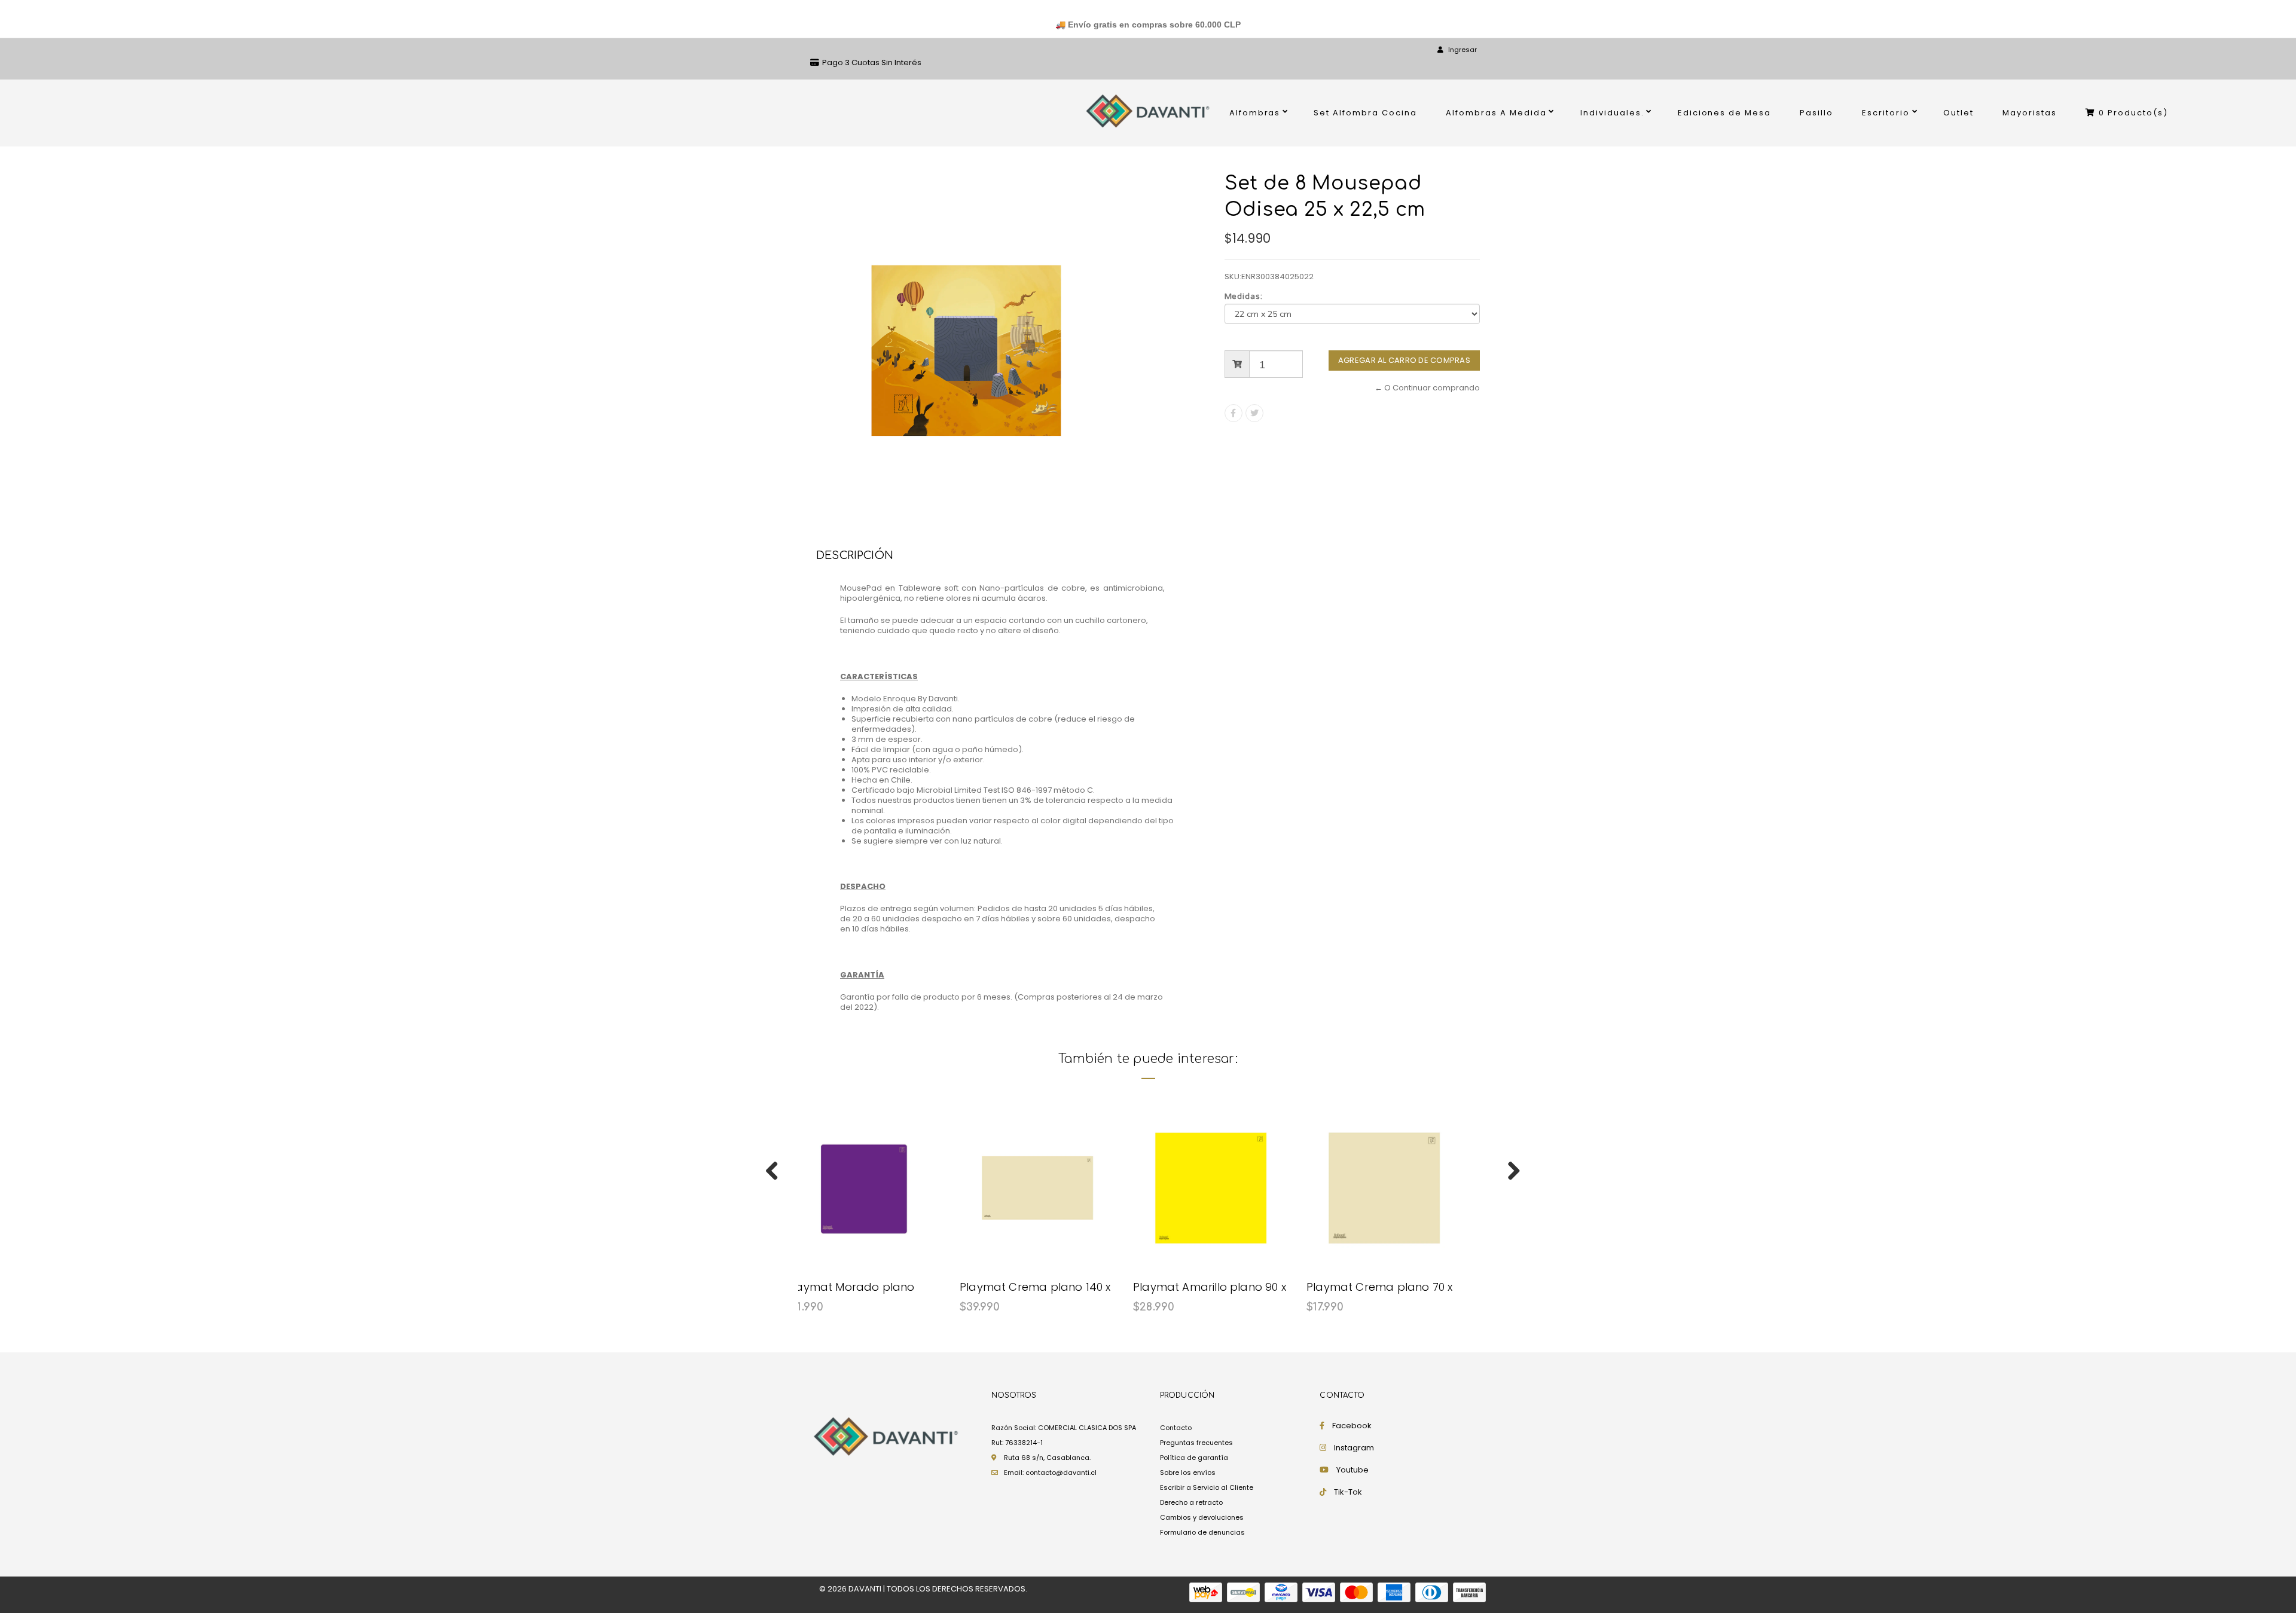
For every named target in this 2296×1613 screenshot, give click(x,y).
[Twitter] (1254, 413)
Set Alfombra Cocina (1365, 113)
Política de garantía (1194, 1458)
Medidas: (1244, 297)
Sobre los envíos (1188, 1473)
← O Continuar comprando (1427, 388)
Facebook (1352, 1426)
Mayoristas (2030, 113)
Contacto (1176, 1428)
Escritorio (1886, 113)
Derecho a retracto (1191, 1502)
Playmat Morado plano (851, 1287)
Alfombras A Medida (1496, 113)
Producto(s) (2133, 113)
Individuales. (1612, 113)
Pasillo (1816, 113)
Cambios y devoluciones (1202, 1517)
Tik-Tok (1348, 1492)
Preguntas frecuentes (1196, 1443)
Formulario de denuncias (1202, 1532)
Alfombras (1255, 113)
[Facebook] (1234, 413)
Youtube (1352, 1470)
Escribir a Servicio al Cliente (1207, 1487)
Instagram (1354, 1448)
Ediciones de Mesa (1725, 113)
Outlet (1958, 113)
